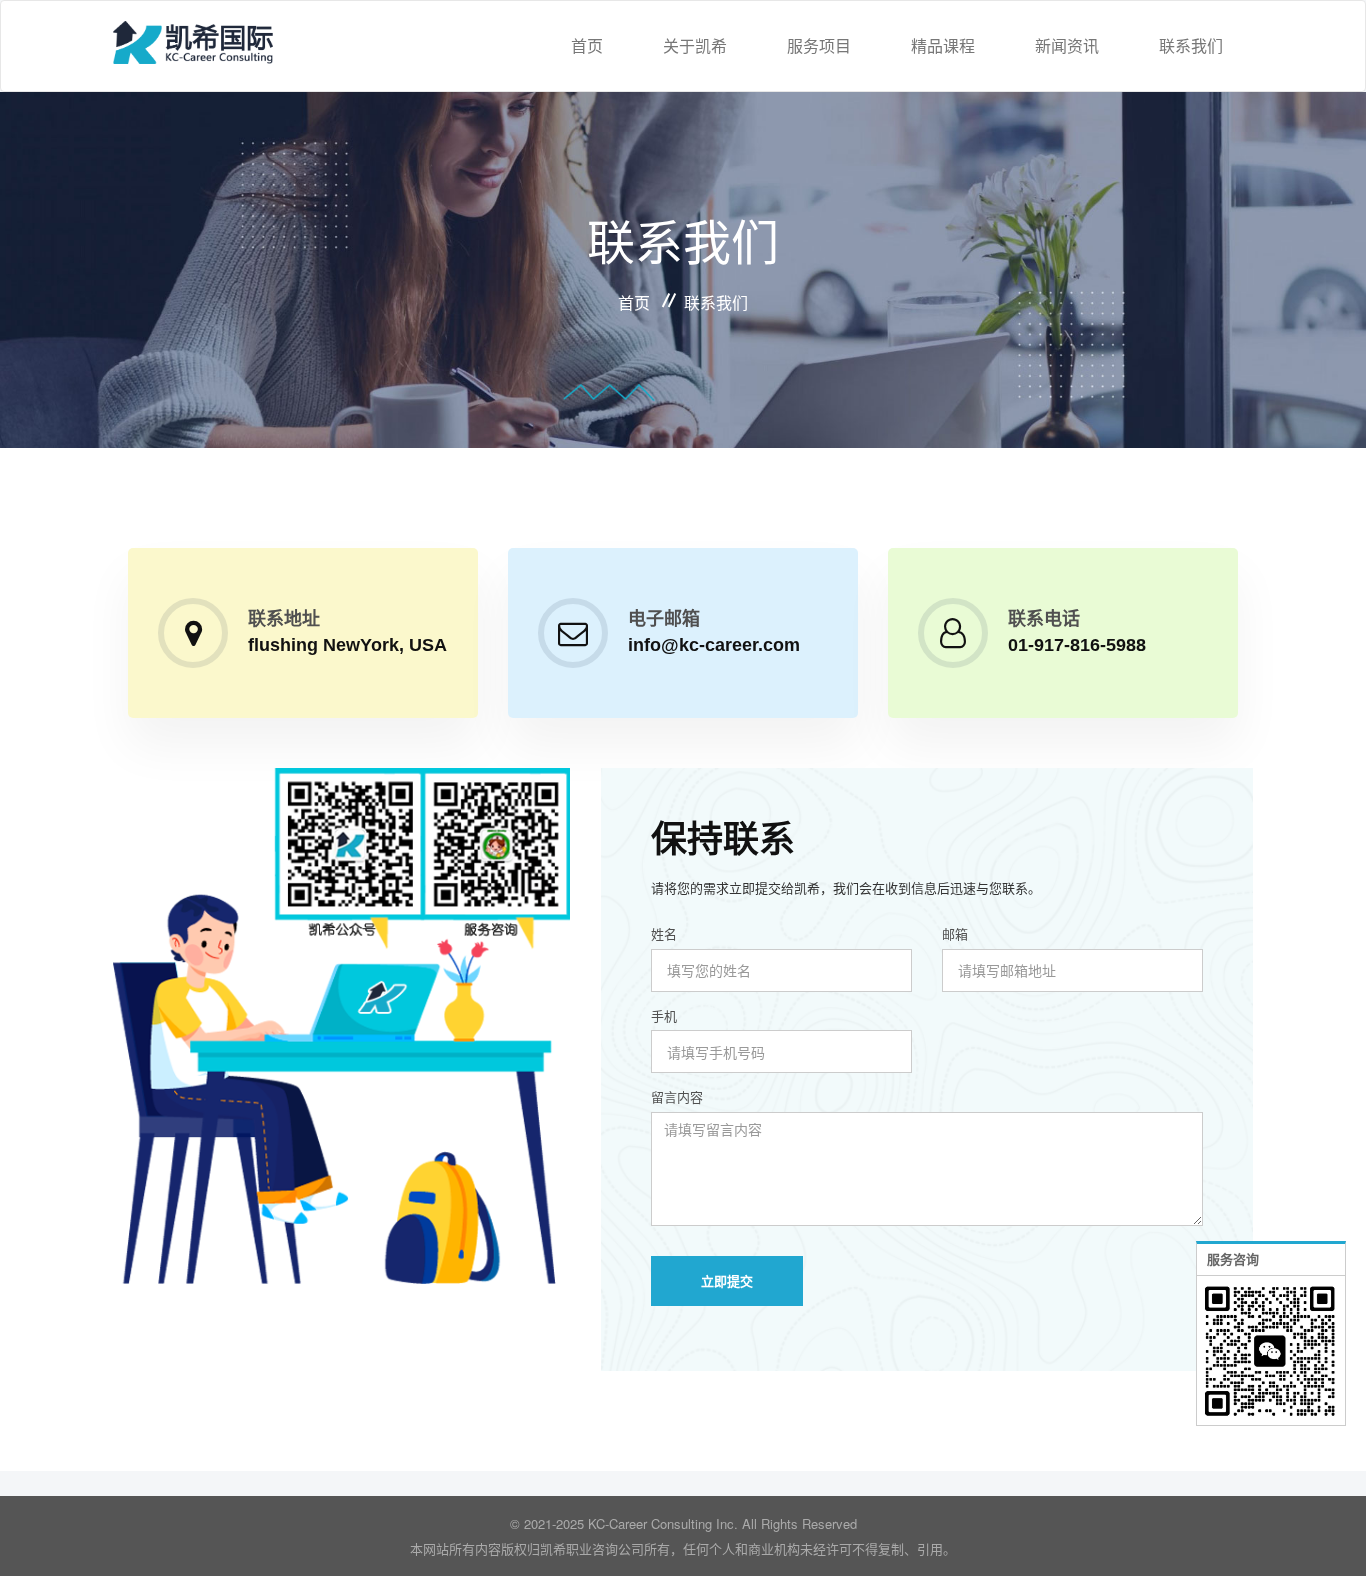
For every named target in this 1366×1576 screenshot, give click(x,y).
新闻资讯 (1067, 45)
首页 (587, 45)
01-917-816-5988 (1077, 645)
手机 (664, 1016)
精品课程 (943, 45)
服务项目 (819, 45)
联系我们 (1191, 45)
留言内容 (677, 1097)
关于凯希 (695, 45)
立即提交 (727, 1280)
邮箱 (955, 934)
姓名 (664, 934)
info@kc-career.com (714, 645)
